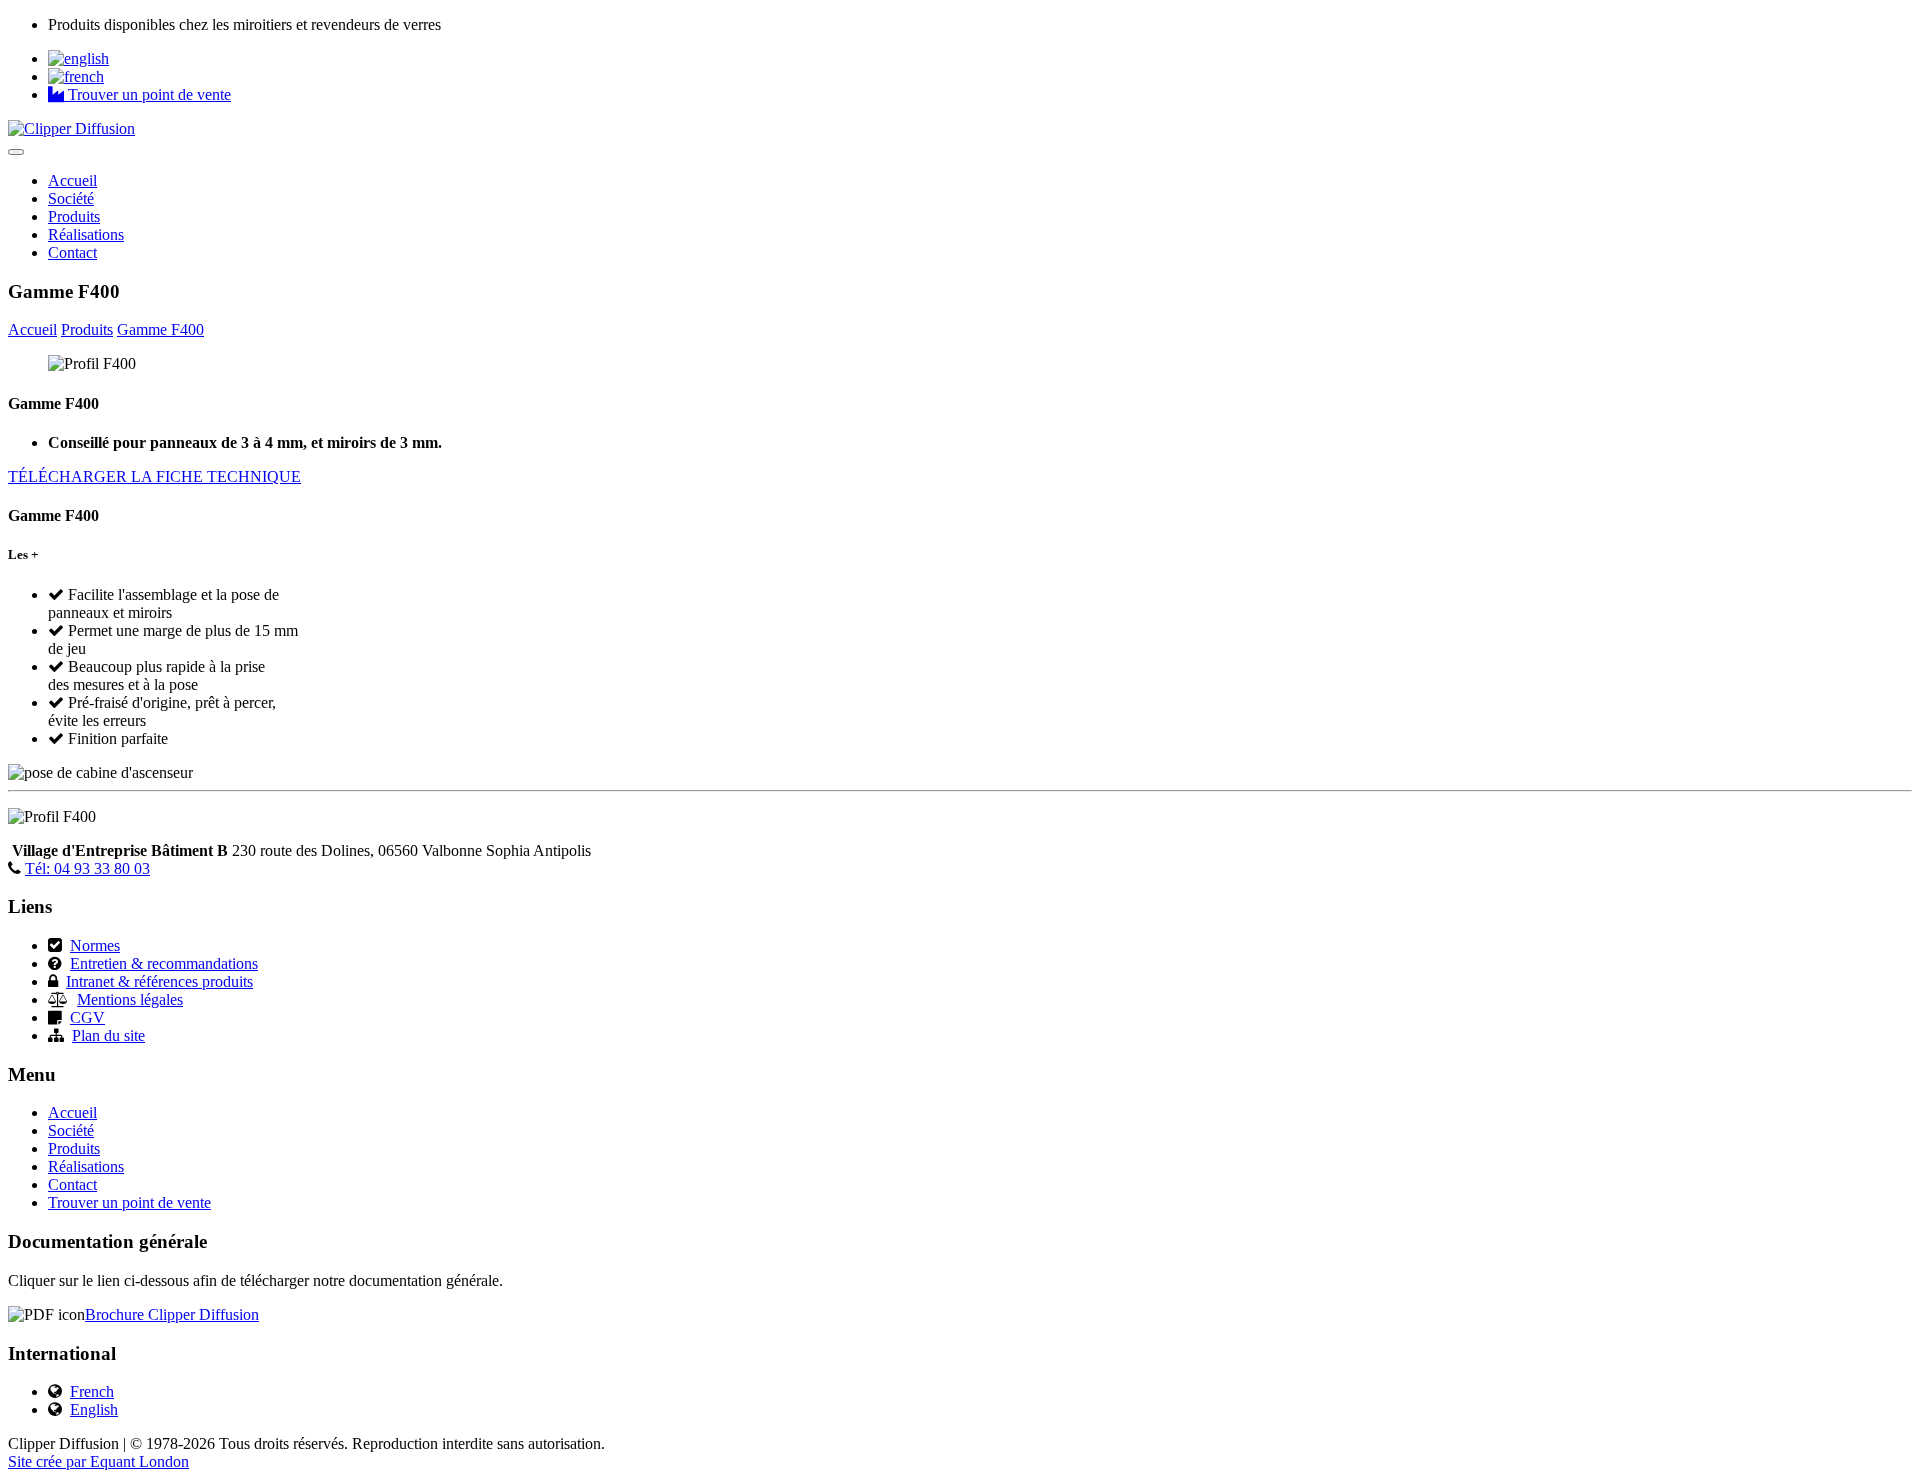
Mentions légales (130, 999)
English (94, 1409)
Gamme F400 (160, 329)
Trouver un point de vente (147, 94)
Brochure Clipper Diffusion (172, 1314)
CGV (87, 1017)
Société (71, 198)
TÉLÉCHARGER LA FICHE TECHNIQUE (154, 476)
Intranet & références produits (159, 981)
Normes (95, 945)
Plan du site (108, 1035)
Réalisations (86, 234)
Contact (72, 252)
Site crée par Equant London (98, 1461)
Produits (74, 216)
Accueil (72, 180)
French (92, 1391)
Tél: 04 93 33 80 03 (87, 868)
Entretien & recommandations (164, 963)
